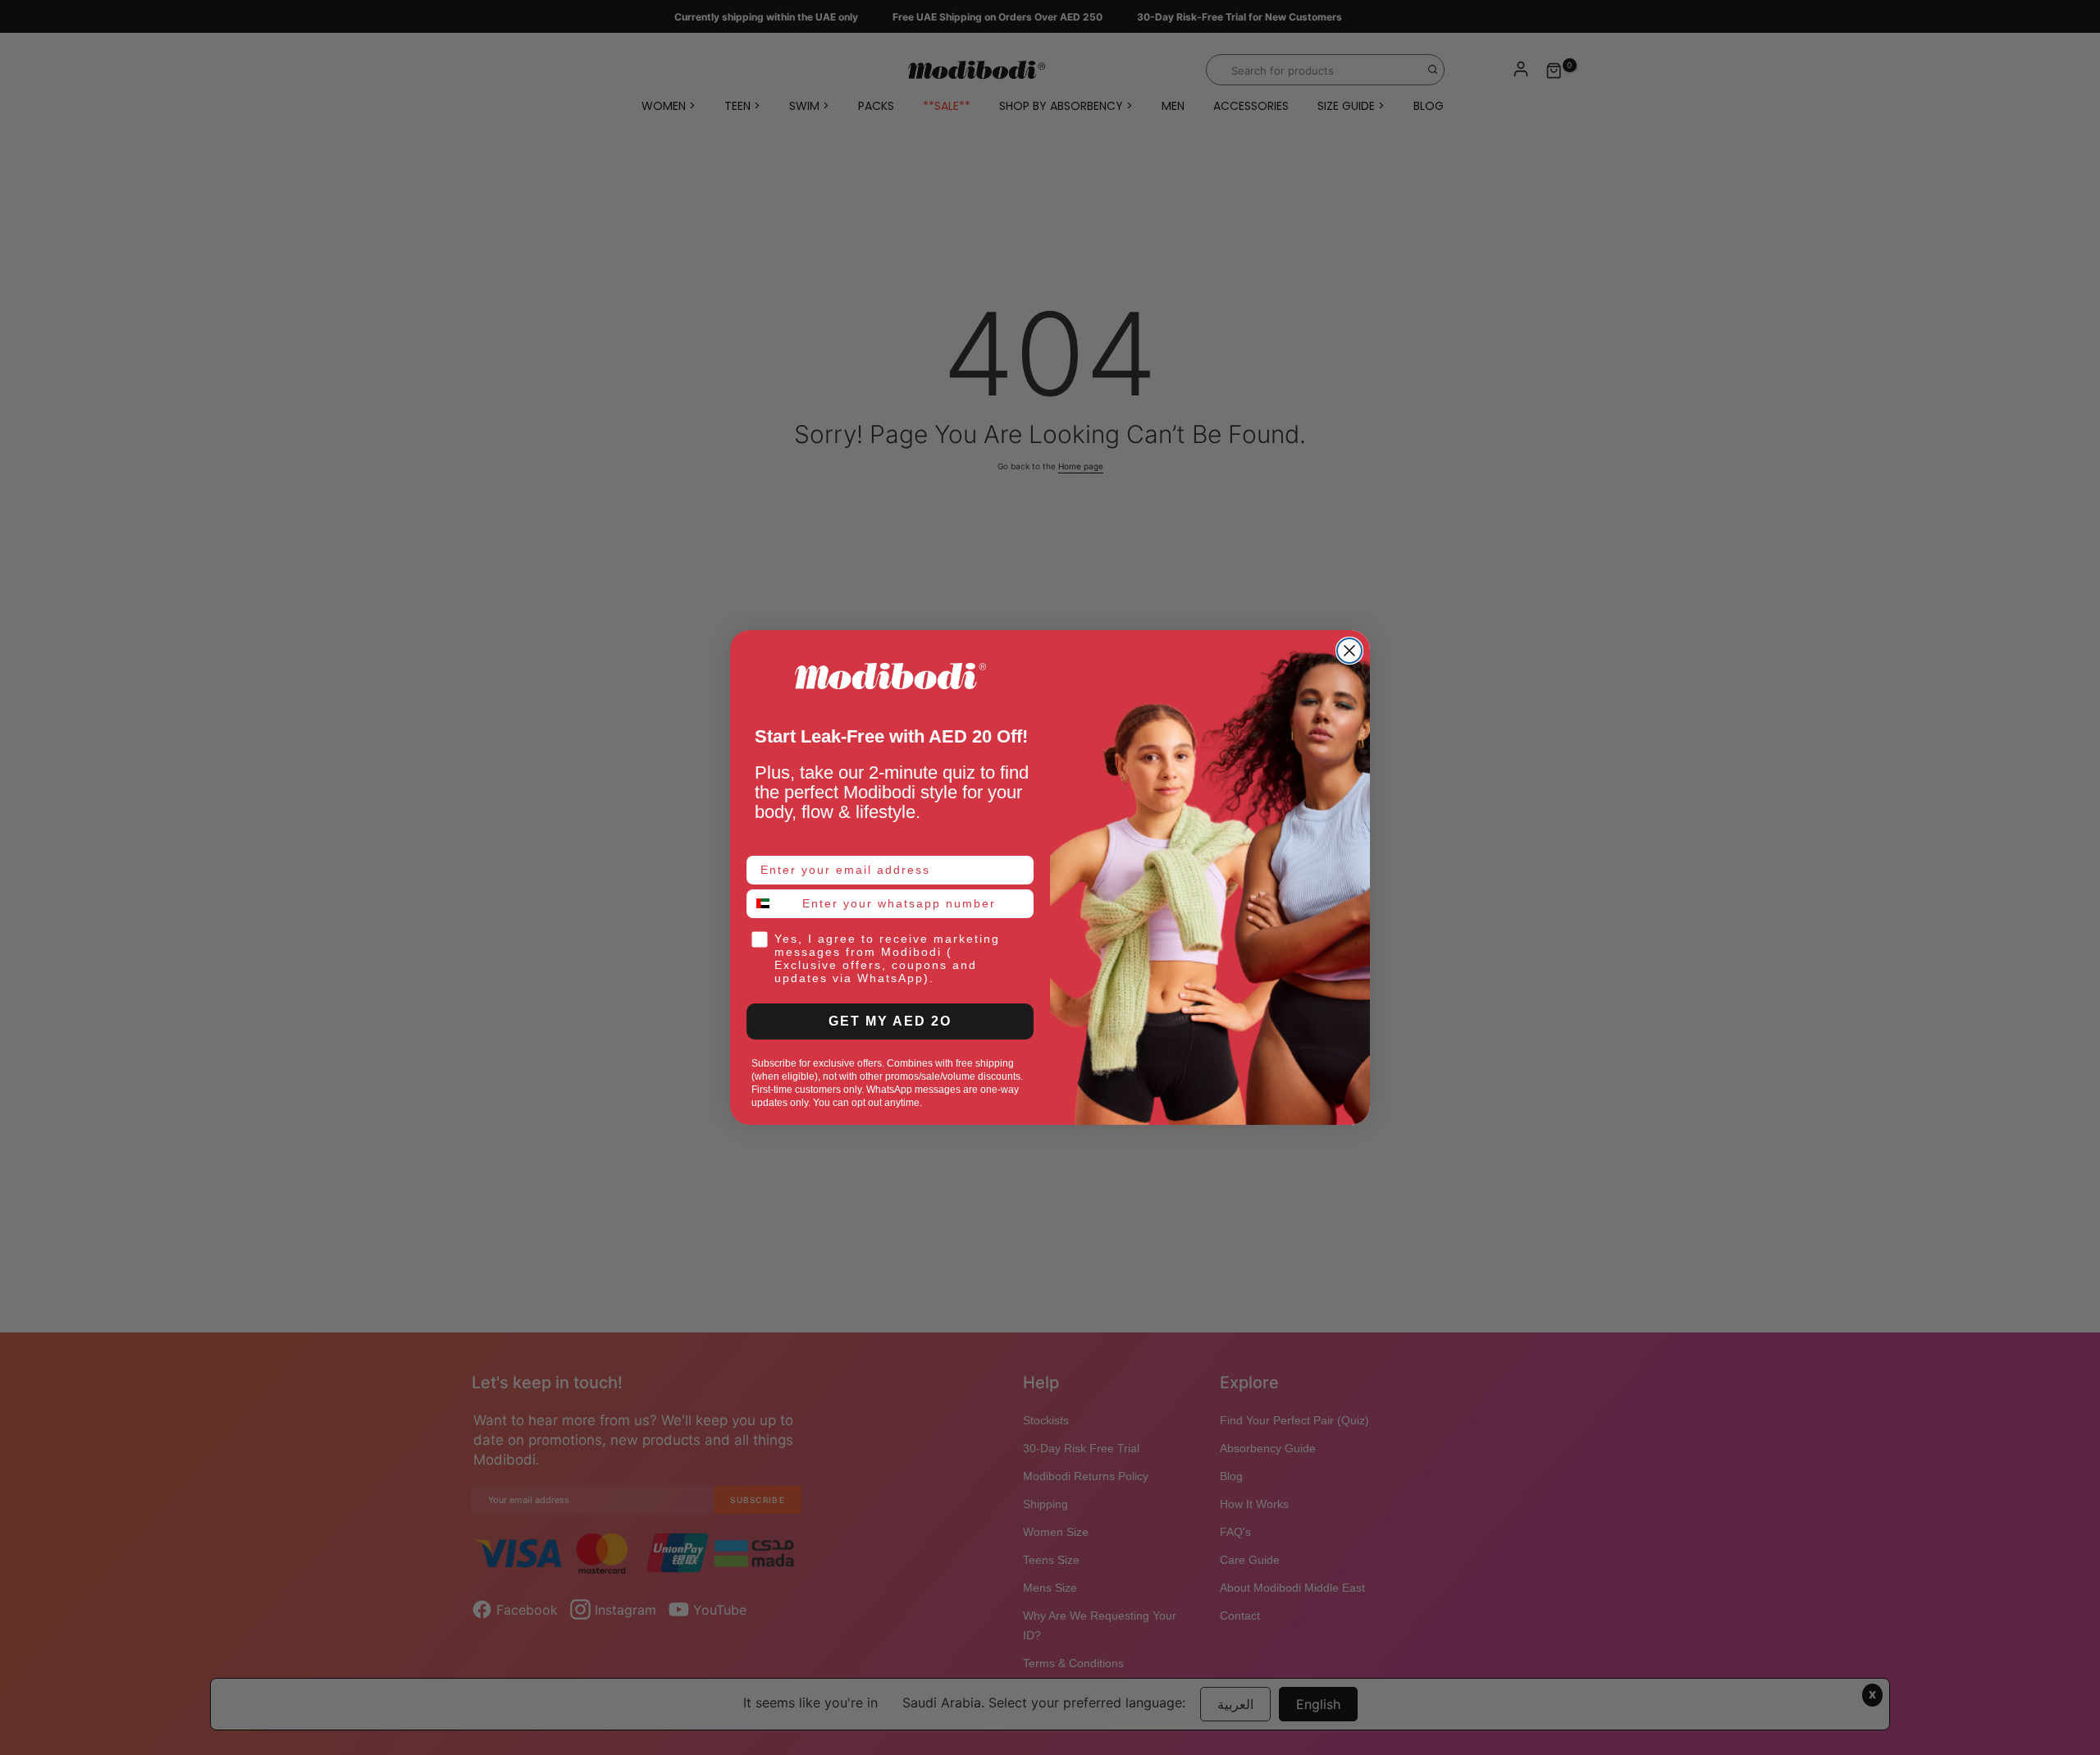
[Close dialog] (1349, 651)
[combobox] (771, 904)
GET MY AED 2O (890, 1021)
